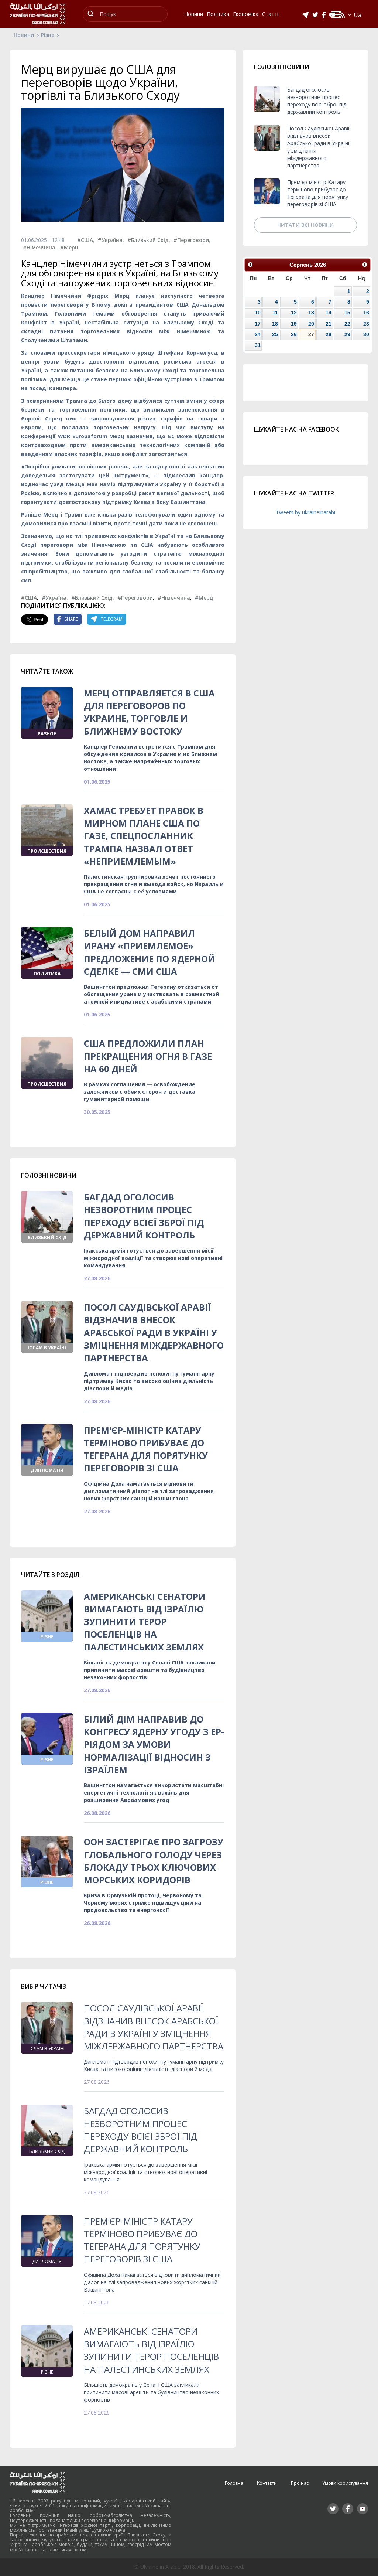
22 (347, 324)
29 (347, 334)
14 (329, 313)
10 (258, 313)
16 (366, 313)
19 (294, 324)
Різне (48, 35)
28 (329, 334)
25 (275, 334)
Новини (24, 35)
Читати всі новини (305, 225)
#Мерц (69, 247)
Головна (234, 2483)
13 (311, 313)
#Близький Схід (148, 240)
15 (347, 313)
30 (366, 334)
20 (311, 324)
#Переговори (191, 240)
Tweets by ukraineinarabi (305, 512)
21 (329, 324)
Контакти (267, 2483)
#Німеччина (39, 247)
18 (275, 324)
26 (294, 334)
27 (311, 334)
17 (258, 324)
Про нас (300, 2483)
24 (258, 334)
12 (294, 313)
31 (258, 345)
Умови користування (345, 2483)
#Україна (110, 240)
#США (85, 240)
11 (275, 313)
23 (366, 324)
